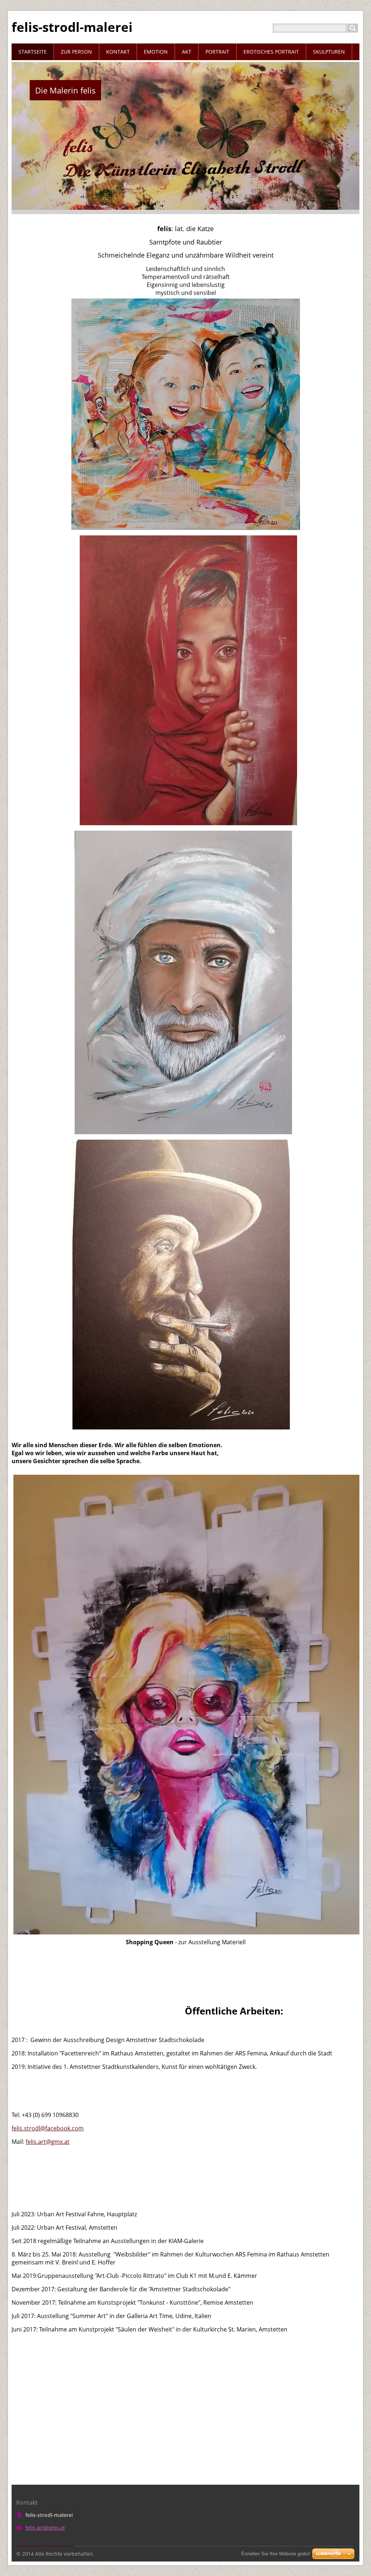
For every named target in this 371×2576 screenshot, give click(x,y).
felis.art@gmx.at (48, 2142)
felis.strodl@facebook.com (48, 2128)
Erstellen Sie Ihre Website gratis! (276, 2554)
